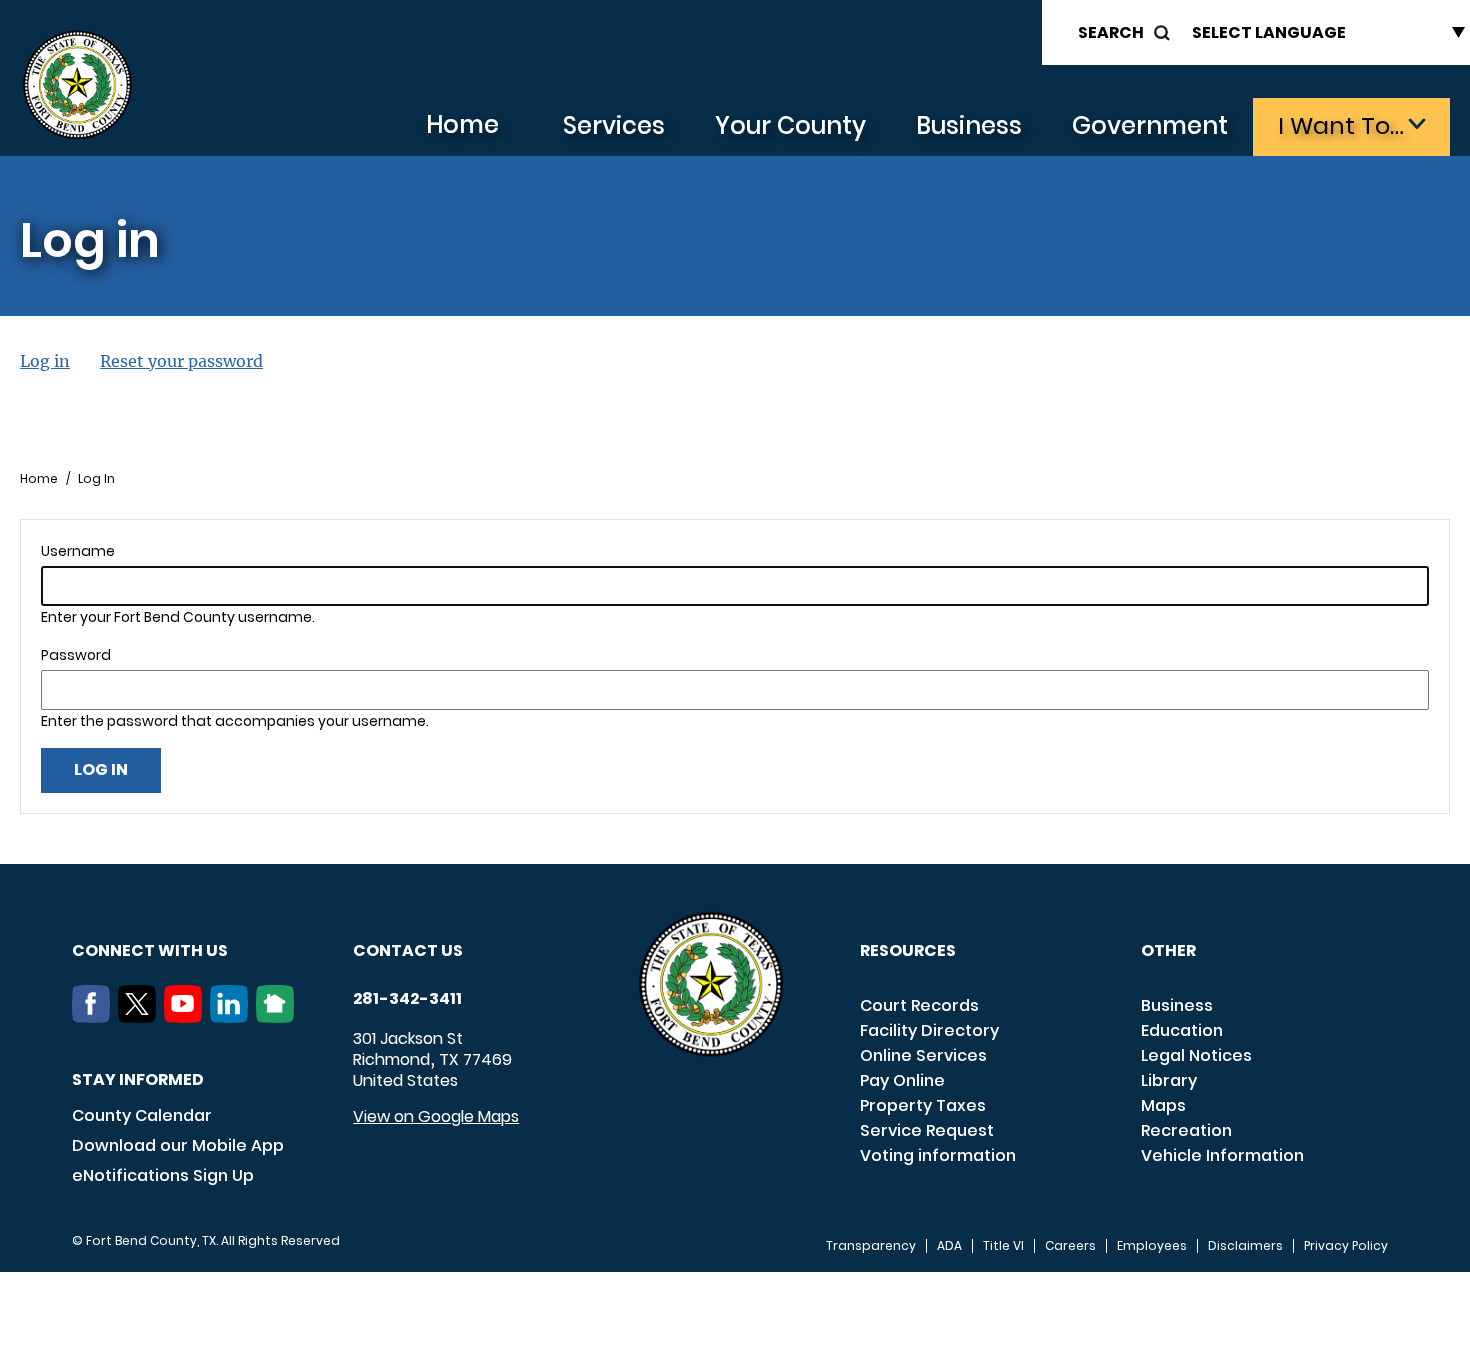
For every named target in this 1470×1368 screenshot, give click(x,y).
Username (78, 551)
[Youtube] (187, 1017)
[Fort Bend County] (77, 85)
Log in (45, 361)
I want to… (1341, 125)
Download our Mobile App (178, 1145)
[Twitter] (141, 1017)
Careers (1070, 1246)
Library (1169, 1080)
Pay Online (902, 1080)
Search (1111, 32)
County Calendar (142, 1115)
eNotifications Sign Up (163, 1175)
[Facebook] (95, 1017)
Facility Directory (929, 1030)
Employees (1152, 1246)
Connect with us (150, 950)
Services (614, 125)
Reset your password (181, 361)
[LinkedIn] (233, 1017)
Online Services (923, 1055)
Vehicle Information (1222, 1155)
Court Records (919, 1005)
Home (462, 124)
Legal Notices (1196, 1055)
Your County (790, 125)
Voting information (938, 1155)
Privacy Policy (1346, 1246)
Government (1150, 125)
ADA (949, 1246)
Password (76, 655)
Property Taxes (923, 1105)
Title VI (1003, 1246)
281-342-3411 (407, 999)
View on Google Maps (436, 1116)
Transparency (871, 1246)
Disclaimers (1245, 1246)
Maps (1163, 1105)
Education (1182, 1030)
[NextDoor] (279, 1017)
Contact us (408, 950)
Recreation (1186, 1130)
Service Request (927, 1130)
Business (969, 125)
